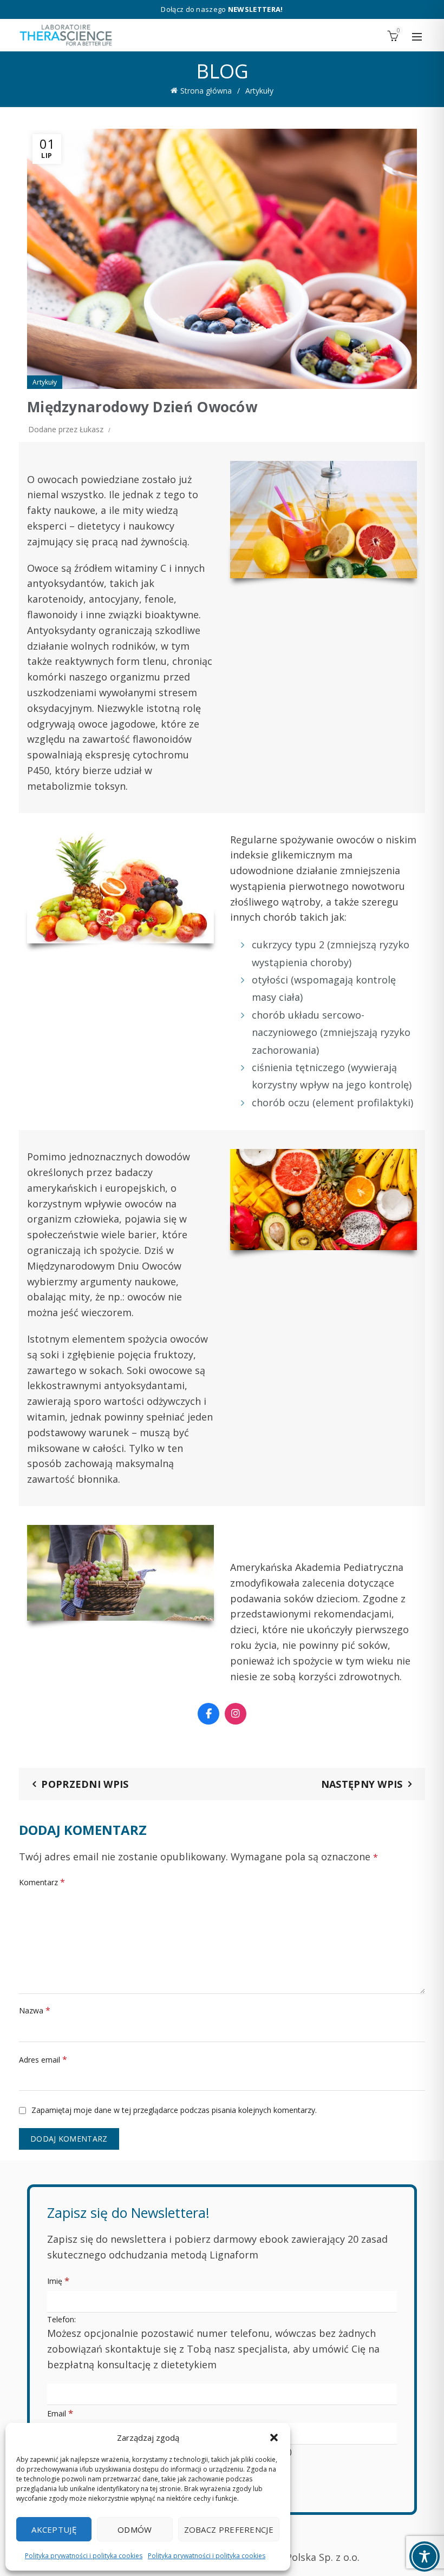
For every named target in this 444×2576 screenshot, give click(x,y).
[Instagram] (236, 1714)
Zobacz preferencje (229, 2529)
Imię (58, 2280)
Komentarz (42, 1882)
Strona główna (206, 91)
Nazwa (35, 2010)
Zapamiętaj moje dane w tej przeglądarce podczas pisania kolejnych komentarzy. (174, 2110)
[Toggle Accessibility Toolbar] (425, 2557)
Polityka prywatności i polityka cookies (84, 2556)
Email (60, 2413)
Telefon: (213, 2343)
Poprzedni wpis (85, 1784)
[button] (274, 2438)
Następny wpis (362, 1784)
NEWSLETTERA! (256, 9)
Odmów (135, 2529)
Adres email (43, 2059)
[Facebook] (208, 1714)
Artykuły (259, 91)
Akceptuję (54, 2529)
